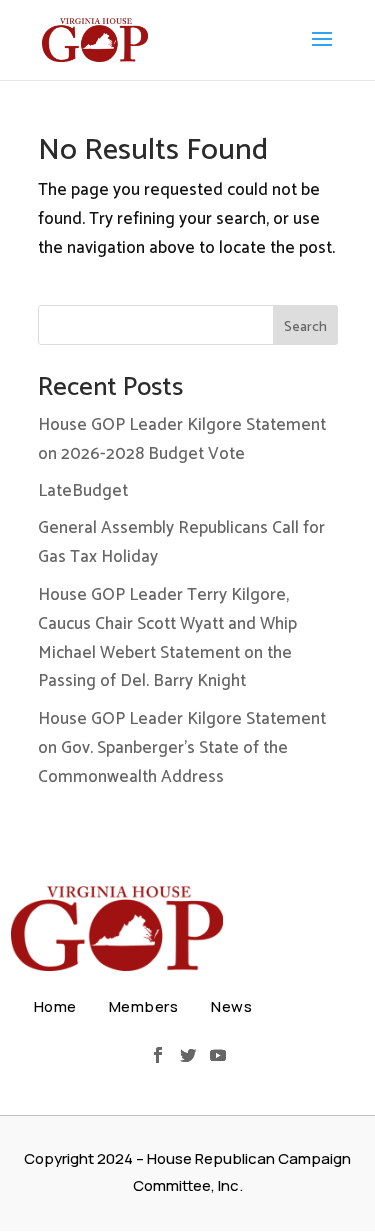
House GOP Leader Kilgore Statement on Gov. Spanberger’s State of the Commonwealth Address (182, 748)
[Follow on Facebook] (158, 1055)
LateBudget (83, 491)
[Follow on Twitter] (188, 1055)
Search (305, 327)
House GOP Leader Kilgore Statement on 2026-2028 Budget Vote (182, 439)
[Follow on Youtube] (218, 1055)
